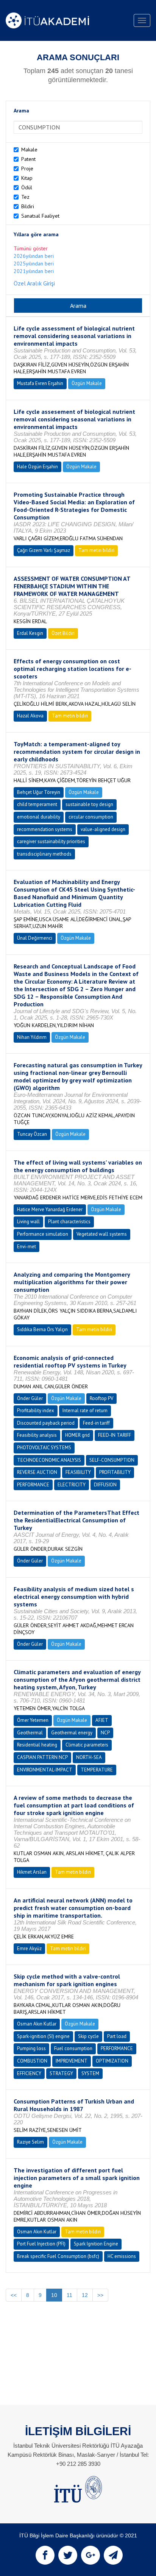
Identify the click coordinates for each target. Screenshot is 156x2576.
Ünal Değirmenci (35, 938)
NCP (105, 1733)
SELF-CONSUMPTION (112, 1460)
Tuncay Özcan (32, 1134)
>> (100, 2295)
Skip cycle (88, 2036)
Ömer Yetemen (33, 1720)
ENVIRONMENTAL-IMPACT (45, 1770)
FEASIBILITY (78, 1472)
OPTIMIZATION (112, 2061)
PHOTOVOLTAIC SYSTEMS (44, 1448)
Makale (29, 150)
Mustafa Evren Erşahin (40, 383)
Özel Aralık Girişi (34, 283)
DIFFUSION (105, 1485)
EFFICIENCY (29, 2073)
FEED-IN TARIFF (115, 1435)
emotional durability (39, 817)
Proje (27, 168)
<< (14, 2295)
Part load (117, 2036)
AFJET (102, 1720)
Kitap (27, 178)
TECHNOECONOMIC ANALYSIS (49, 1460)
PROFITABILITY (115, 1472)
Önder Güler (30, 1398)
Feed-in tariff (96, 1423)
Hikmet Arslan (32, 1872)
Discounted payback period (46, 1423)
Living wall (28, 1222)
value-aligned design (103, 829)
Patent (28, 159)
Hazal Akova (30, 716)
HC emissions (122, 2256)
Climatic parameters (87, 1745)
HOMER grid (77, 1435)
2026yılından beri (34, 256)
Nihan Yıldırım (32, 1037)
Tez (25, 197)
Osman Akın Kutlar (37, 2024)
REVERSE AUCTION (37, 1472)
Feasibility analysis (37, 1435)
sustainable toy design (89, 804)
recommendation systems (45, 829)
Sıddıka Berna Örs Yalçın (42, 1329)
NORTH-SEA (89, 1757)
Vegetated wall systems (102, 1234)
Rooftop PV (101, 1398)
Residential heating (37, 1745)
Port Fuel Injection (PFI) (41, 2244)
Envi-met (27, 1247)
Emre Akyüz (29, 1948)
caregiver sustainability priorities (51, 841)
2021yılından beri (34, 271)
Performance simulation (43, 1234)
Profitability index (36, 1410)
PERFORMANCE (33, 1485)
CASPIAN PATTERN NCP (42, 1757)
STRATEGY (61, 2073)
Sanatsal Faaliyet (40, 216)
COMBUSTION (32, 2061)
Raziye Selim (30, 2142)
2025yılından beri (34, 264)
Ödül (27, 187)
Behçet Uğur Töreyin (39, 792)
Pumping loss (31, 2048)
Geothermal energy (72, 1733)
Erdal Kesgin (30, 633)
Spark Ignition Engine (96, 2244)
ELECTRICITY (72, 1485)
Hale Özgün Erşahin (37, 467)
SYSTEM (90, 2073)
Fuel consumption (73, 2048)
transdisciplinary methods (44, 854)
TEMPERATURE (97, 1770)
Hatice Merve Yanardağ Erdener (50, 1209)
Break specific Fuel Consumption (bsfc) (58, 2256)
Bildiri (28, 206)
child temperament (37, 804)
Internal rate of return (85, 1410)
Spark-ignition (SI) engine (43, 2036)
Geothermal (30, 1733)
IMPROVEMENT (72, 2061)
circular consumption (91, 817)
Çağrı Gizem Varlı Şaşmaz (44, 550)
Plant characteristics (69, 1222)
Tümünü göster (31, 248)
